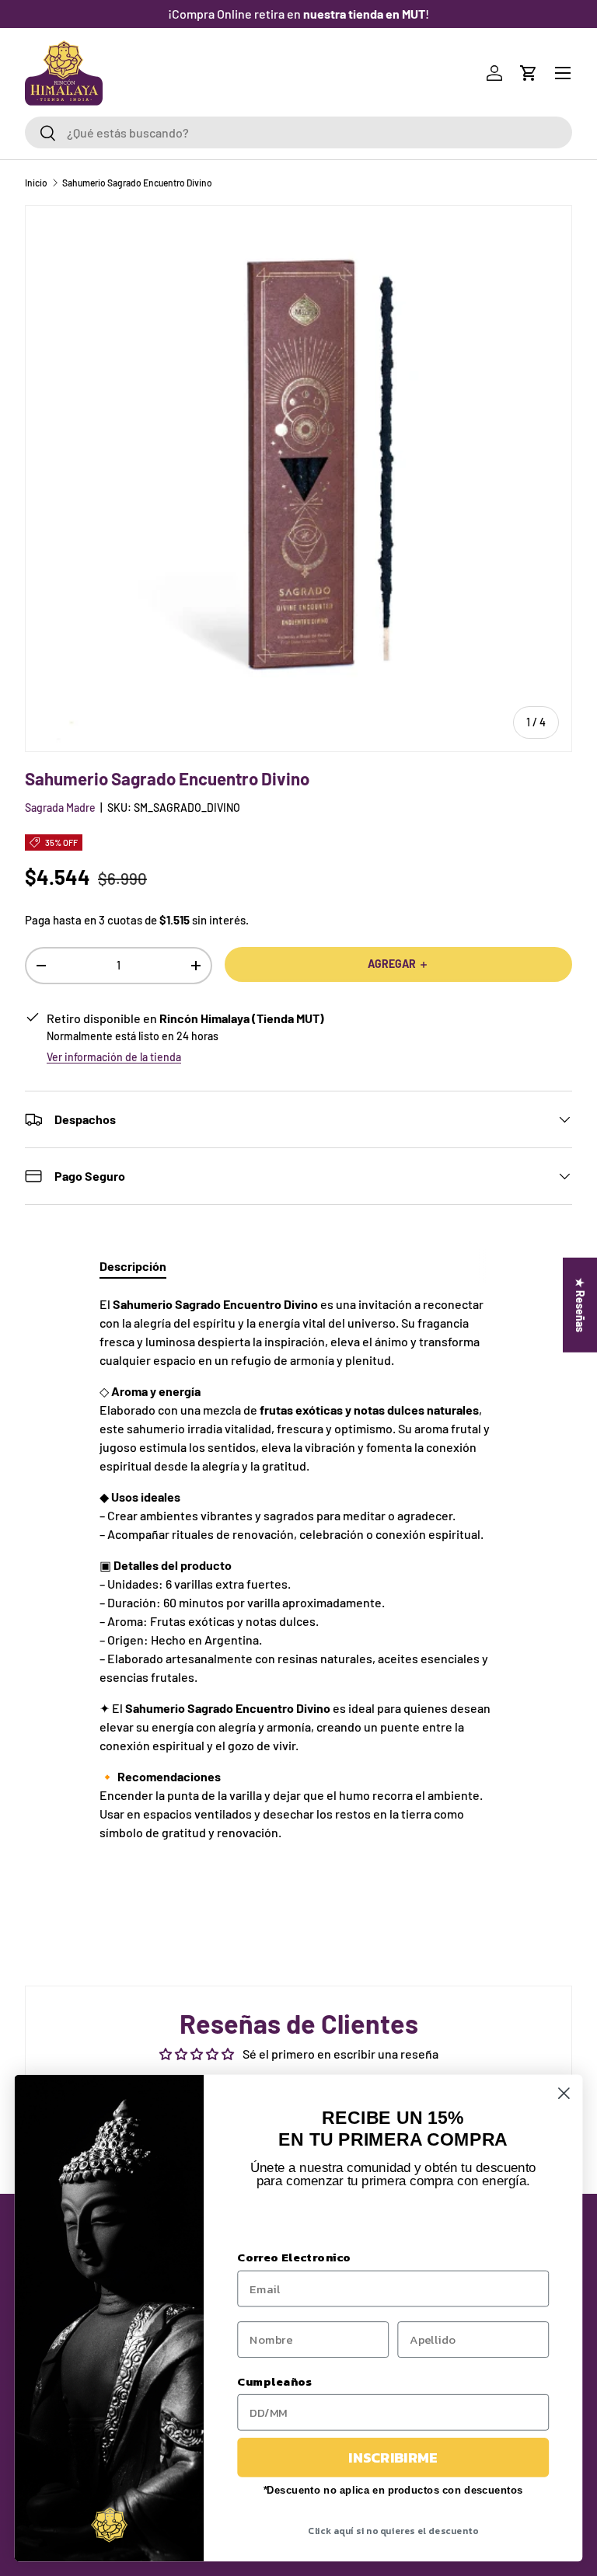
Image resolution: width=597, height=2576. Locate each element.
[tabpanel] (298, 1584)
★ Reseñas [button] (580, 1305)
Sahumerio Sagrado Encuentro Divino (137, 183)
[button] (529, 73)
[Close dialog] (564, 2093)
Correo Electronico (294, 2257)
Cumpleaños (274, 2381)
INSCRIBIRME (393, 2457)
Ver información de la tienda (114, 1057)
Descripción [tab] (133, 1266)
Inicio (36, 183)
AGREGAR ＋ (398, 964)
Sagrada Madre (60, 808)
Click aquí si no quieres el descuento (393, 2531)
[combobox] (298, 132)
